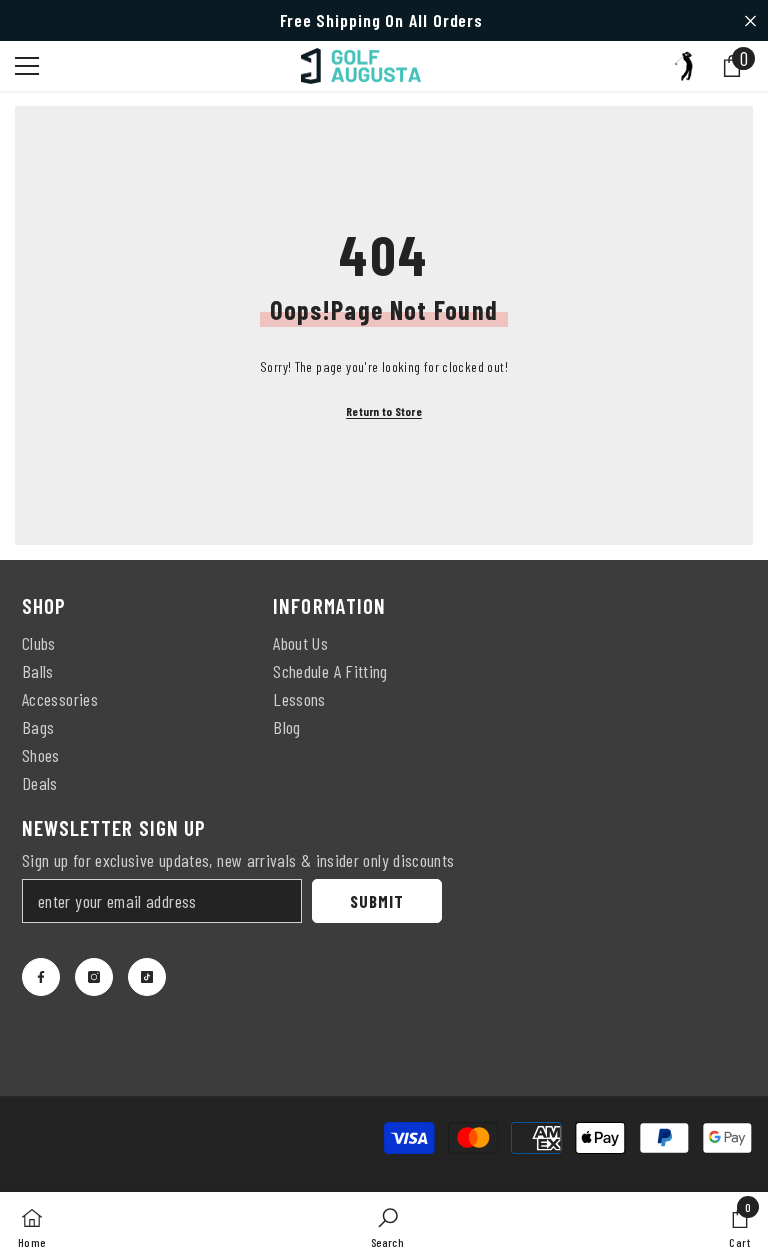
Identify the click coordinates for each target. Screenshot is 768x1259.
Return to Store (384, 411)
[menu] (27, 66)
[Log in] (684, 66)
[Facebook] (41, 977)
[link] (387, 1225)
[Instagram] (94, 977)
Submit (376, 901)
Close (750, 20)
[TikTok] (147, 977)
